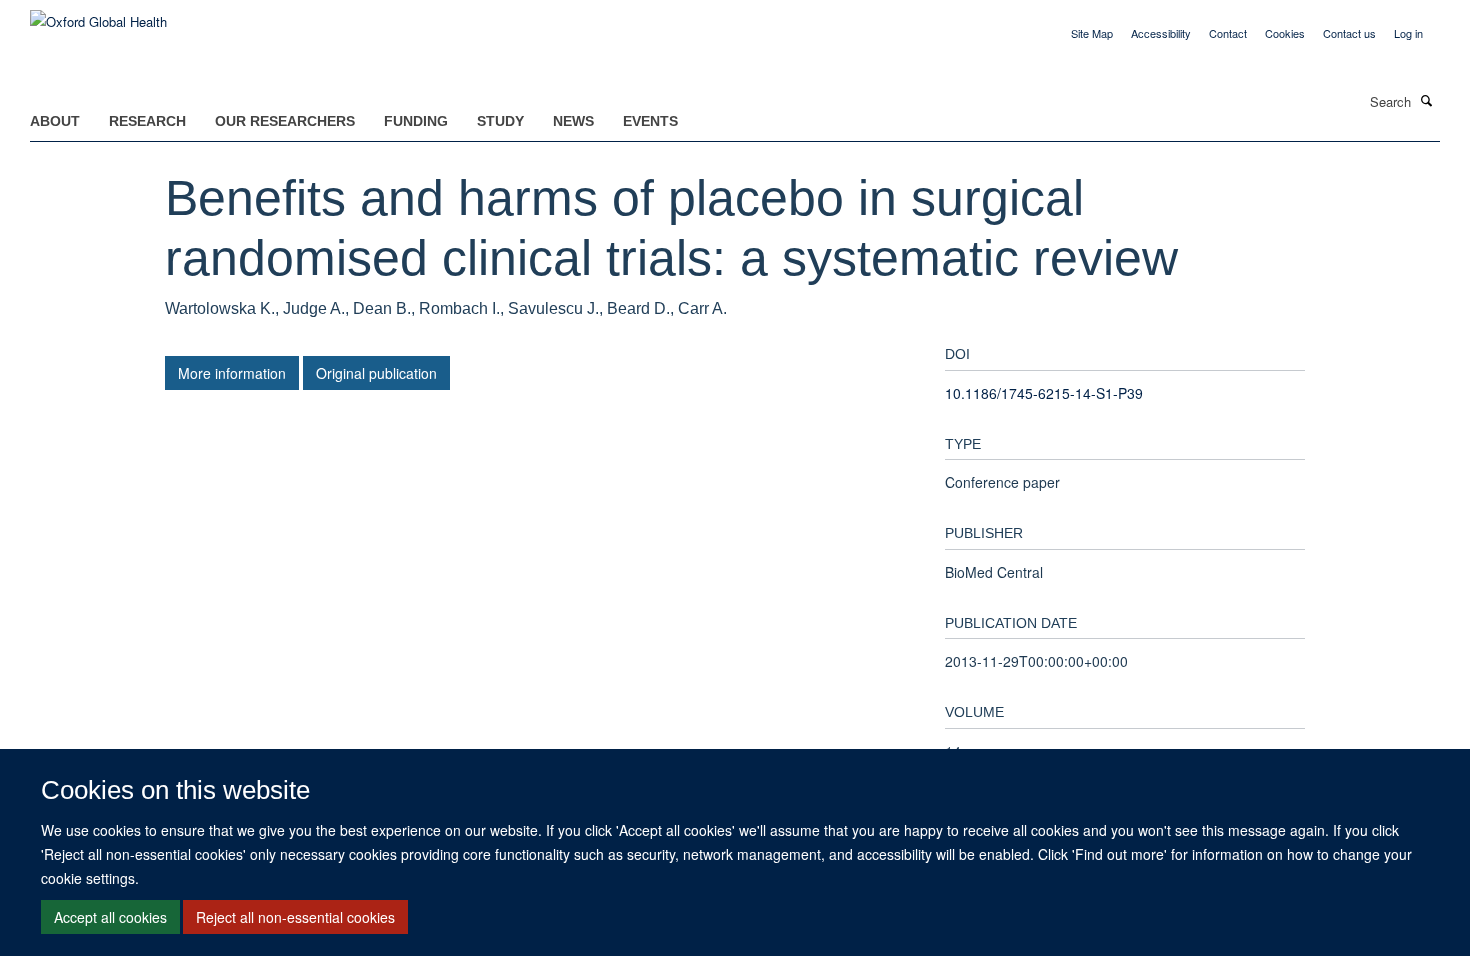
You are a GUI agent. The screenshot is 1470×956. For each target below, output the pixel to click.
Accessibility (1161, 33)
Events (650, 121)
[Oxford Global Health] (98, 14)
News (573, 121)
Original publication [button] (376, 373)
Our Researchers (285, 121)
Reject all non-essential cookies (295, 917)
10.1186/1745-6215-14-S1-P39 (1044, 393)
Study (500, 121)
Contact (1228, 33)
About (55, 121)
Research (147, 121)
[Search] (1427, 100)
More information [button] (232, 373)
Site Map (1092, 33)
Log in (1408, 33)
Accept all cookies (110, 917)
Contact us (1349, 33)
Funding (416, 121)
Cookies (1285, 33)
